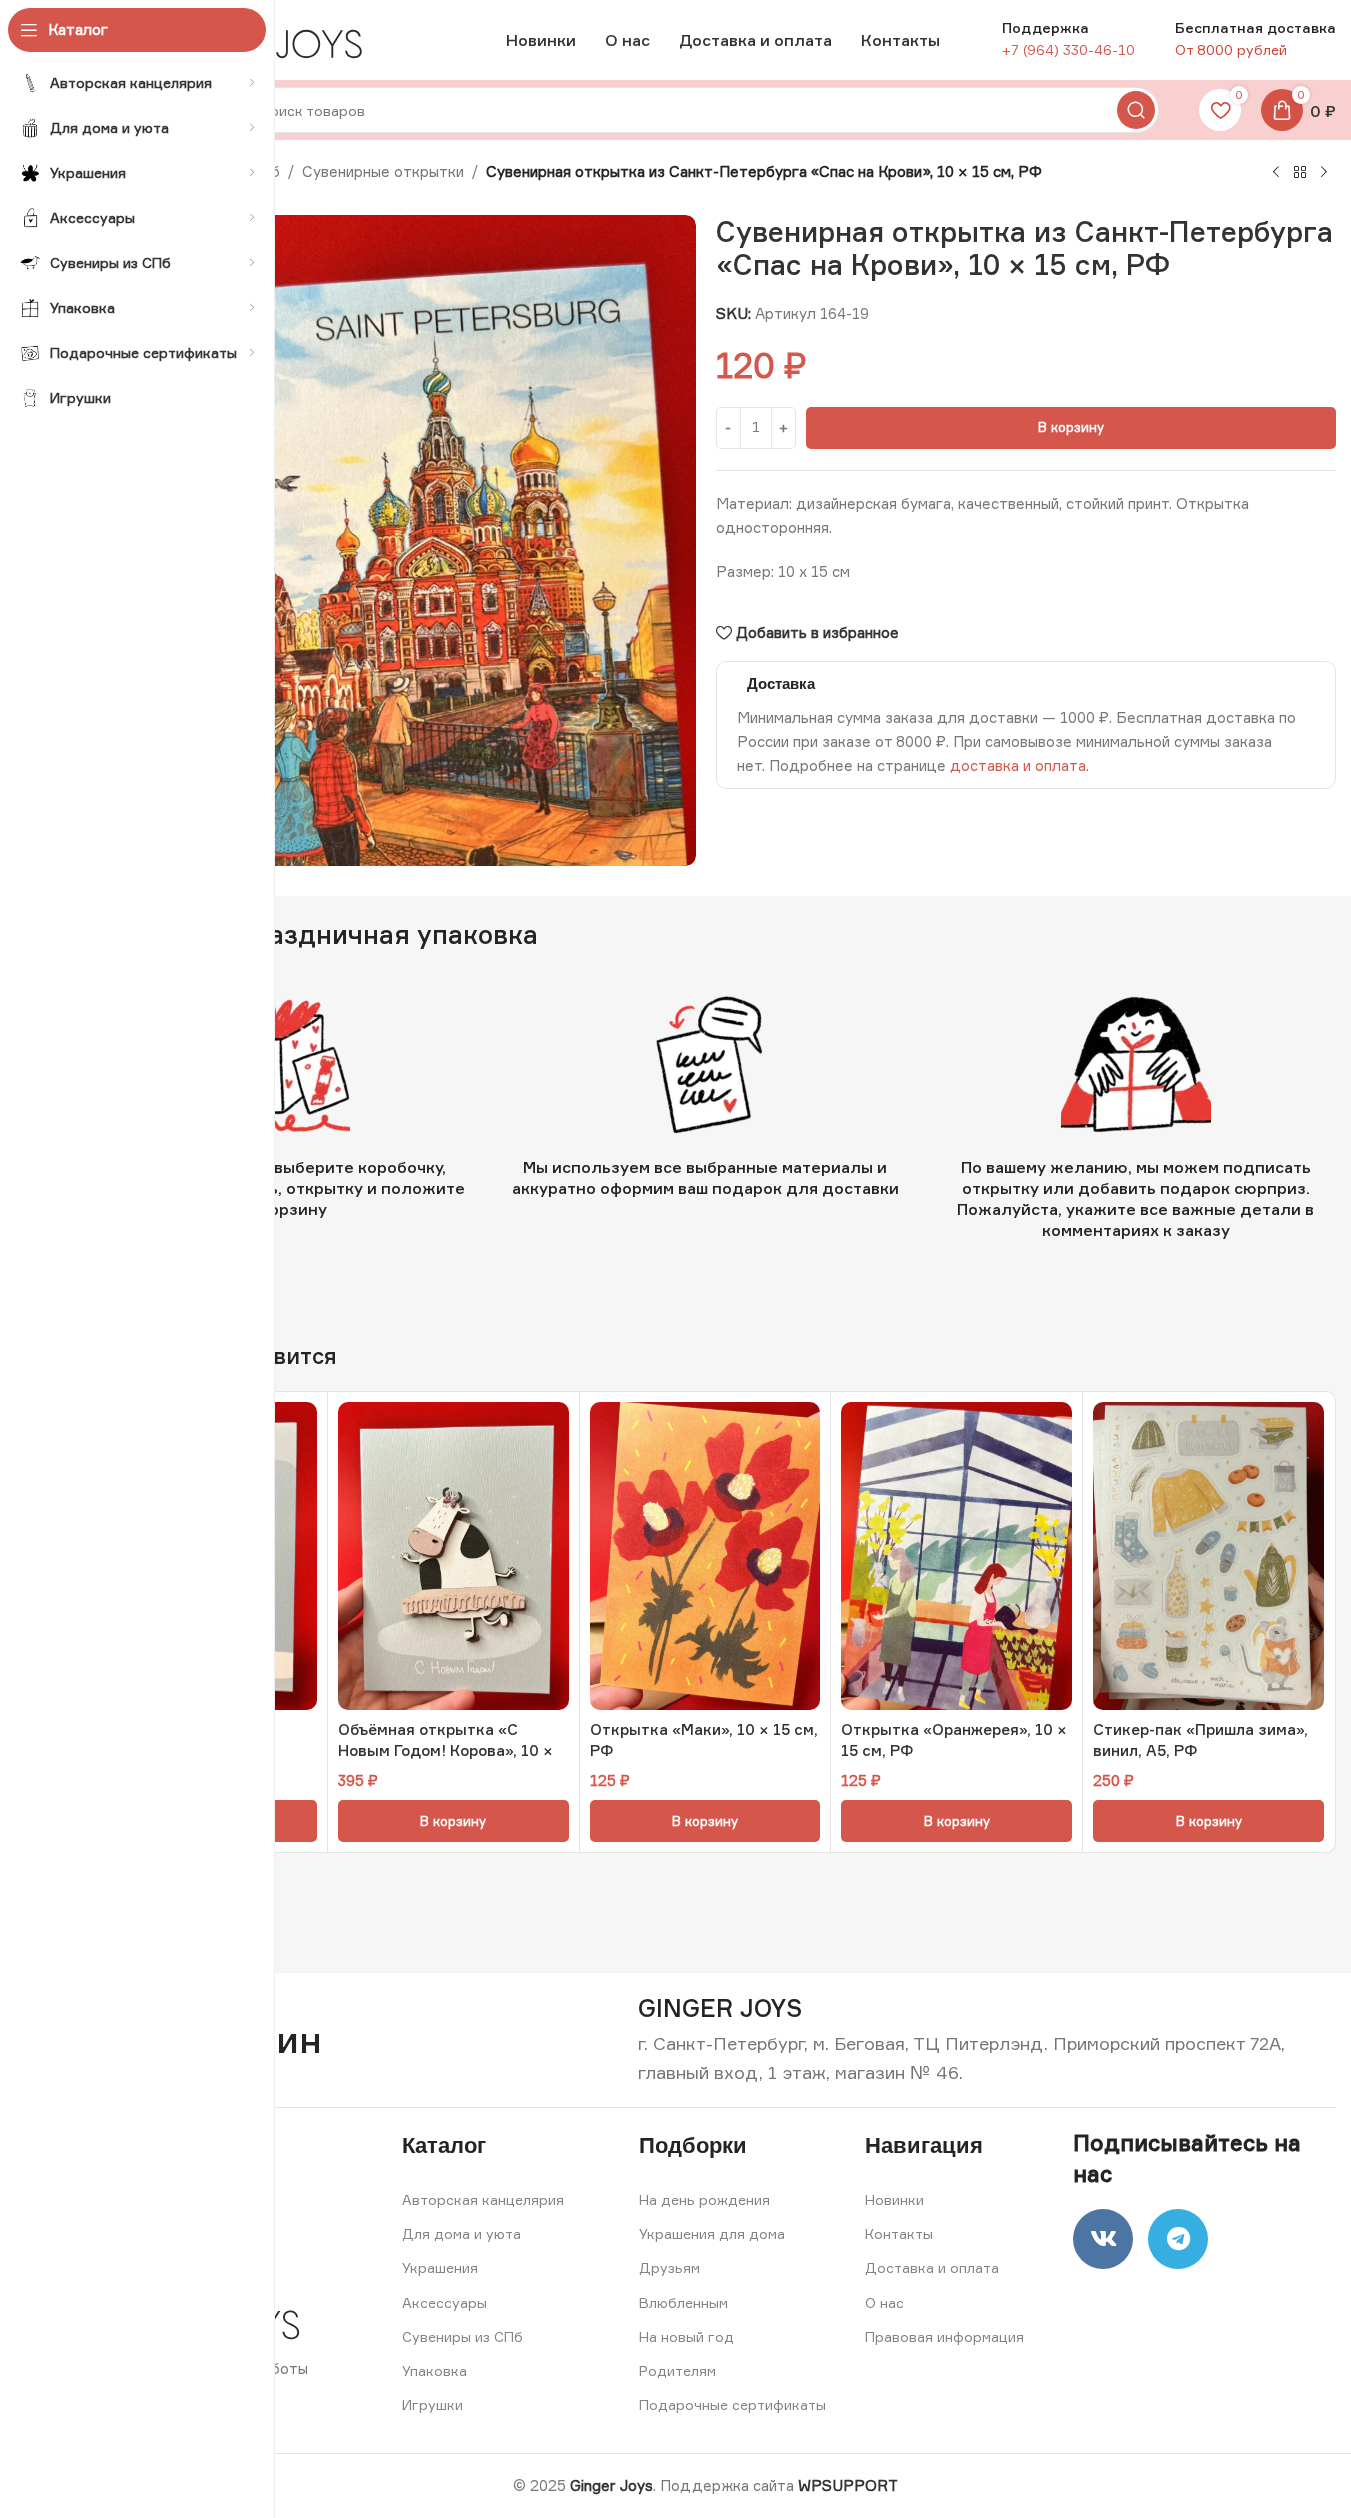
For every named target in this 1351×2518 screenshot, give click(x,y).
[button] (453, 1821)
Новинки (894, 2199)
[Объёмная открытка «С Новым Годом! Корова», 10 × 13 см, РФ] (453, 1556)
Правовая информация (944, 2336)
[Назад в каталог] (1300, 173)
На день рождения (704, 2199)
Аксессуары (444, 2302)
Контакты (899, 2233)
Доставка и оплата (932, 2267)
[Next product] (1324, 173)
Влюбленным (683, 2302)
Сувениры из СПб (462, 2336)
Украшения (440, 2267)
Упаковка (434, 2370)
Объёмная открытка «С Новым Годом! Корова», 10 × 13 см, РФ (445, 1750)
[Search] (1136, 110)
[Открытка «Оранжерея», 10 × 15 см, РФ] (956, 1556)
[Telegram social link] (1178, 2239)
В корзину (1071, 427)
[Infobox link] (720, 2008)
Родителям (677, 2370)
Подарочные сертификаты (732, 2404)
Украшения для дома (712, 2233)
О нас (884, 2302)
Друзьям (669, 2267)
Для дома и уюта (461, 2233)
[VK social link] (1103, 2239)
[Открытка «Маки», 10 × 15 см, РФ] (705, 1556)
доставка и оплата (1018, 765)
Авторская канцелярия (483, 2199)
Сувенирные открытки (383, 171)
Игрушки (432, 2404)
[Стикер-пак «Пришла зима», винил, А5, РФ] (1208, 1556)
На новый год (686, 2336)
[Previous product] (1276, 173)
